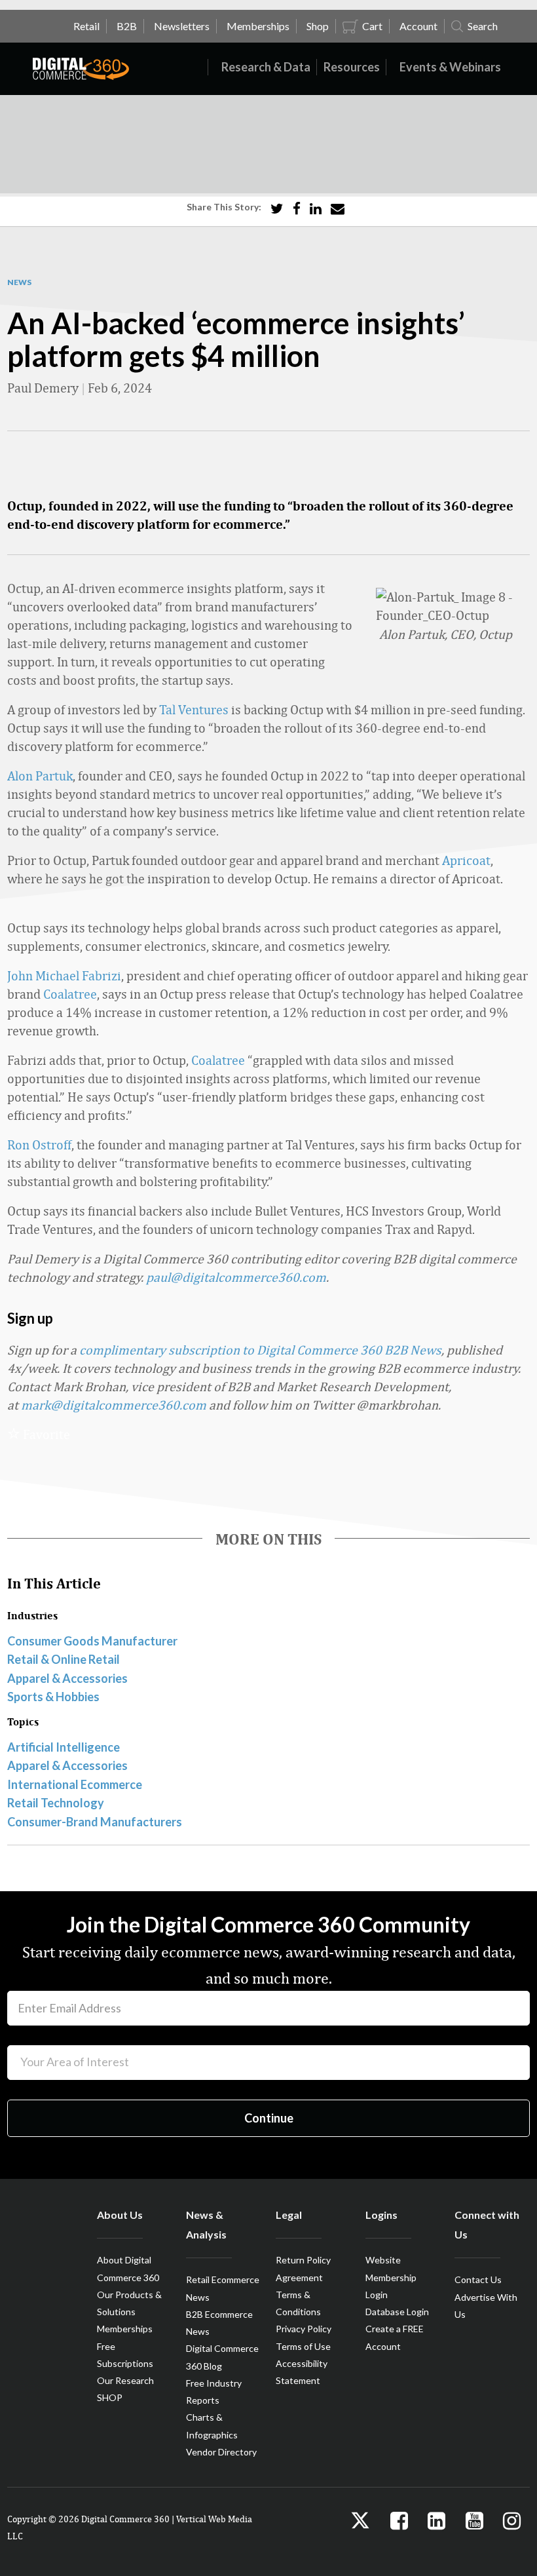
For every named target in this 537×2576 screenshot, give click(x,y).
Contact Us (478, 2279)
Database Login (397, 2312)
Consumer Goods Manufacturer (92, 1641)
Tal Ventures (194, 709)
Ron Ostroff (39, 1144)
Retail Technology (56, 1803)
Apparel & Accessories (67, 1678)
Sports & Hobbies (53, 1697)
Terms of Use (303, 2346)
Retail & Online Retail (64, 1659)
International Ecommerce (75, 1784)
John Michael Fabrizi (64, 975)
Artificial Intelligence (64, 1747)
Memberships (125, 2329)
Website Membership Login (391, 2277)
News (19, 282)
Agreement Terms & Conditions (299, 2295)
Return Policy (303, 2260)
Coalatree (70, 994)
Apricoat (466, 860)
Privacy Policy (304, 2329)
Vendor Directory (221, 2452)
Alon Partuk (40, 776)
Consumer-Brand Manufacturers (95, 1822)
